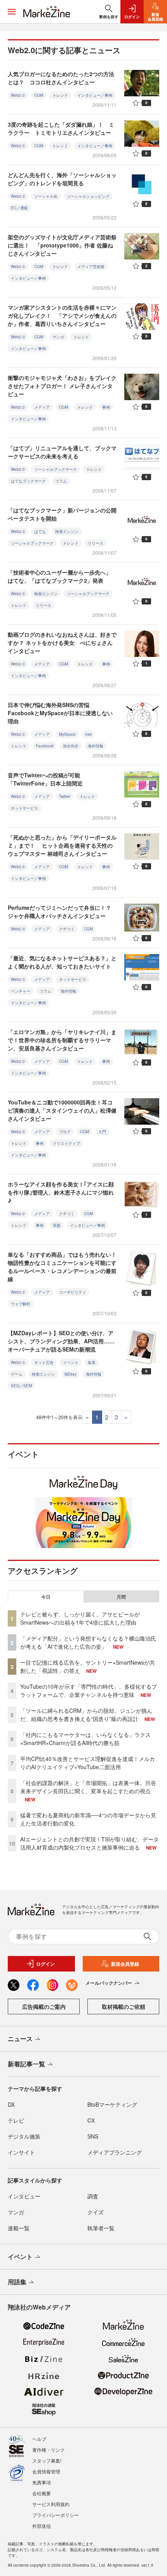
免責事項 (42, 2482)
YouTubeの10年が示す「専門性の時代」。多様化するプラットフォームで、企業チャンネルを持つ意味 (89, 1690)
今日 (46, 1597)
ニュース (20, 2039)
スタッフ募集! (47, 2460)
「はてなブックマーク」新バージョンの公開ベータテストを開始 (62, 514)
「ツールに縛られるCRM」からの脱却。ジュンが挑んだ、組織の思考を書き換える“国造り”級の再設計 (86, 1715)
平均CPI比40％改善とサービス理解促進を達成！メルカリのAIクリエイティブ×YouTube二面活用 (88, 1763)
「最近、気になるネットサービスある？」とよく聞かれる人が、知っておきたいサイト (62, 962)
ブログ (65, 1132)
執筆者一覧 (101, 2228)
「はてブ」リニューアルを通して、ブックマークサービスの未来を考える (62, 452)
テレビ (16, 2120)
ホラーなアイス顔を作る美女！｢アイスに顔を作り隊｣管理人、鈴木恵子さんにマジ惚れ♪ (61, 1192)
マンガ (58, 337)
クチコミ (67, 929)
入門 (102, 1132)
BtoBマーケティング (112, 2104)
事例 (106, 407)
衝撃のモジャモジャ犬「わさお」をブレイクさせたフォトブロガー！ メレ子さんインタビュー (62, 386)
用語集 (17, 2282)
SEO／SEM (21, 1386)
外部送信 (42, 2526)
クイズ (96, 2212)
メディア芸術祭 (91, 266)
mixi (88, 734)
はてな (40, 531)
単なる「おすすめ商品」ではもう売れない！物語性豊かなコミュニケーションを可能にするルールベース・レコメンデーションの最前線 (62, 1267)
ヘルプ (39, 2439)
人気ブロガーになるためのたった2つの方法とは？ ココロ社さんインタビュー (61, 78)
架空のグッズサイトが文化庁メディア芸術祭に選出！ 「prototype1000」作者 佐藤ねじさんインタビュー (62, 245)
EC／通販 (19, 208)
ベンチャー (21, 991)
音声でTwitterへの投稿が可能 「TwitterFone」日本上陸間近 (47, 779)
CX (91, 2120)
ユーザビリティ (73, 1292)
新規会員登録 (125, 1964)
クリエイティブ (66, 1143)
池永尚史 (71, 746)
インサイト (21, 2152)
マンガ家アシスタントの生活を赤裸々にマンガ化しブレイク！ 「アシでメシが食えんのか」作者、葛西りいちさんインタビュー (62, 315)
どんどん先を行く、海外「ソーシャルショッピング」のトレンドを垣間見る (62, 179)
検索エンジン (67, 531)
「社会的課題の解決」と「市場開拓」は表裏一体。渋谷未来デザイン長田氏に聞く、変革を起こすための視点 (88, 1787)
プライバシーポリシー (56, 2515)
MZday (70, 1374)
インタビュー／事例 (95, 95)
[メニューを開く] (12, 12)
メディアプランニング (115, 2152)
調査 (93, 2196)
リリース (96, 543)
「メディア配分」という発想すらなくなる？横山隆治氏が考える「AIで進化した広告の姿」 (88, 1642)
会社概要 (42, 2493)
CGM (39, 95)
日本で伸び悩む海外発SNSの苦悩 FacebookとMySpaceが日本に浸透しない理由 (60, 713)
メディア (42, 407)
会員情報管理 (46, 2471)
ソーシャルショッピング (88, 196)
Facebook (45, 746)
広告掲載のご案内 (44, 2006)
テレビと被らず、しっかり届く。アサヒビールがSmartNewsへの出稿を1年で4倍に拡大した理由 (80, 1618)
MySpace (67, 734)
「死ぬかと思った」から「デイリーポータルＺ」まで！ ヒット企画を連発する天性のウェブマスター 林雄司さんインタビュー (62, 845)
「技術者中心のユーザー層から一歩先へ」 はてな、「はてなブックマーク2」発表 (62, 576)
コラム (61, 481)
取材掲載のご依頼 (124, 2006)
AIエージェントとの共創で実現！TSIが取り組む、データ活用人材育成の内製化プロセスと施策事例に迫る (90, 1843)
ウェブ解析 (21, 1304)
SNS (93, 2136)
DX (11, 2104)
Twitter (65, 796)
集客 (92, 1362)
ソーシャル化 (46, 196)
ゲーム (17, 1374)
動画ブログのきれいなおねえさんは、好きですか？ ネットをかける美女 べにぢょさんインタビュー (62, 643)
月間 (121, 1597)
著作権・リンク (49, 2450)
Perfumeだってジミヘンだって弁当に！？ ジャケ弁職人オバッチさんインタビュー (62, 912)
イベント (71, 1362)
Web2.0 (18, 95)
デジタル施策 (24, 2136)
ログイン (45, 1964)
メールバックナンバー (109, 1983)
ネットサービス (24, 808)
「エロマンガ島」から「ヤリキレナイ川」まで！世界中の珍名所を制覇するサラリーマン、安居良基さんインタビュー (62, 1040)
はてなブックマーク (28, 481)
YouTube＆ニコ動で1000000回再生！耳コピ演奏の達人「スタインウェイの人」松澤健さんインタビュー (62, 1110)
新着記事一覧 (26, 2064)
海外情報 (96, 746)
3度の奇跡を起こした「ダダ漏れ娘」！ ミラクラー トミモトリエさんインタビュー (61, 128)
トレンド (60, 95)
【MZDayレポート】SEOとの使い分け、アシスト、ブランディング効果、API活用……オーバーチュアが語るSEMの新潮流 (61, 1341)
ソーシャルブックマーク (56, 469)
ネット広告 (44, 1362)
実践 (57, 1225)
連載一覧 (19, 2228)
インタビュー (24, 2196)
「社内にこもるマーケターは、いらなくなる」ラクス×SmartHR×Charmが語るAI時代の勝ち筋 (85, 1739)
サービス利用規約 (51, 2504)
